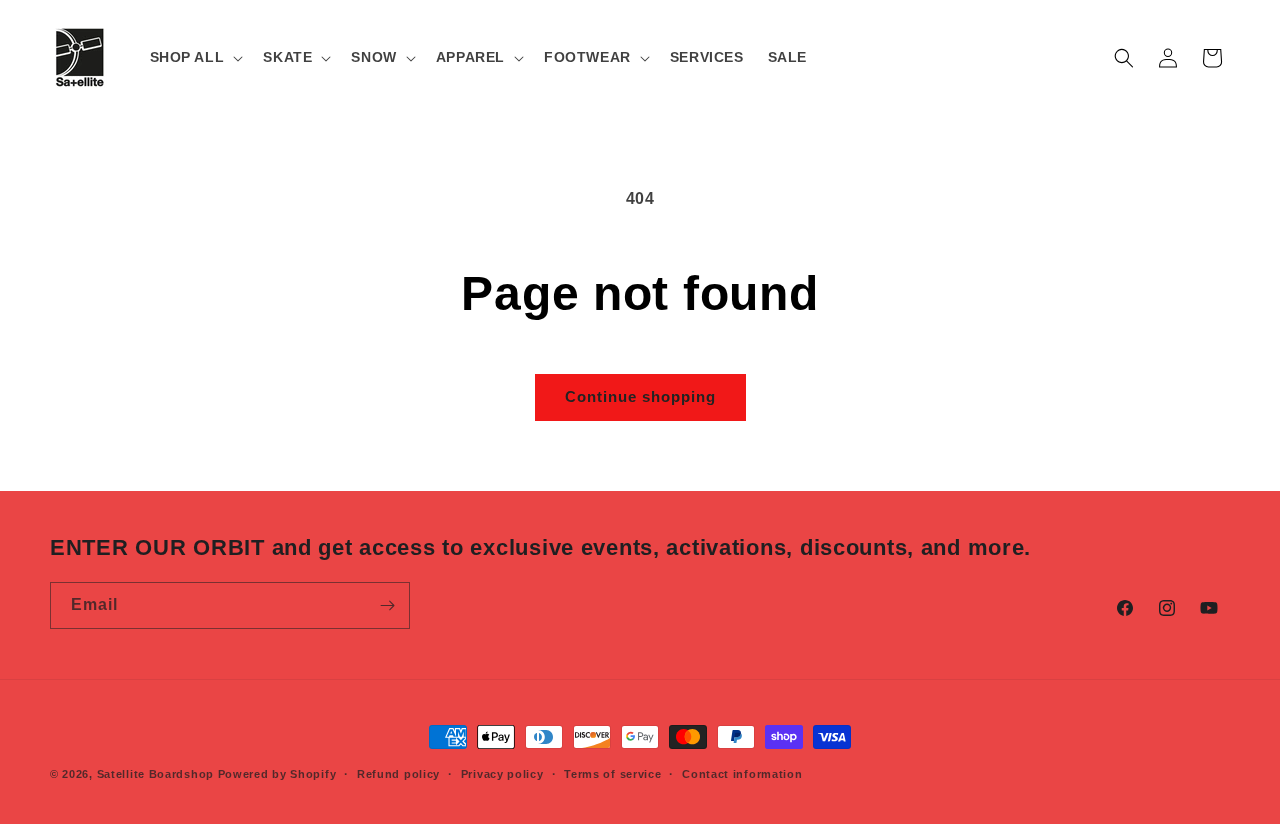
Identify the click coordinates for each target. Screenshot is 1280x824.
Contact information (742, 774)
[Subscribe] (387, 605)
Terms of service (612, 774)
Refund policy (398, 774)
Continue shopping (640, 396)
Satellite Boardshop (155, 774)
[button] (195, 57)
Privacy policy (502, 774)
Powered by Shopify (277, 774)
